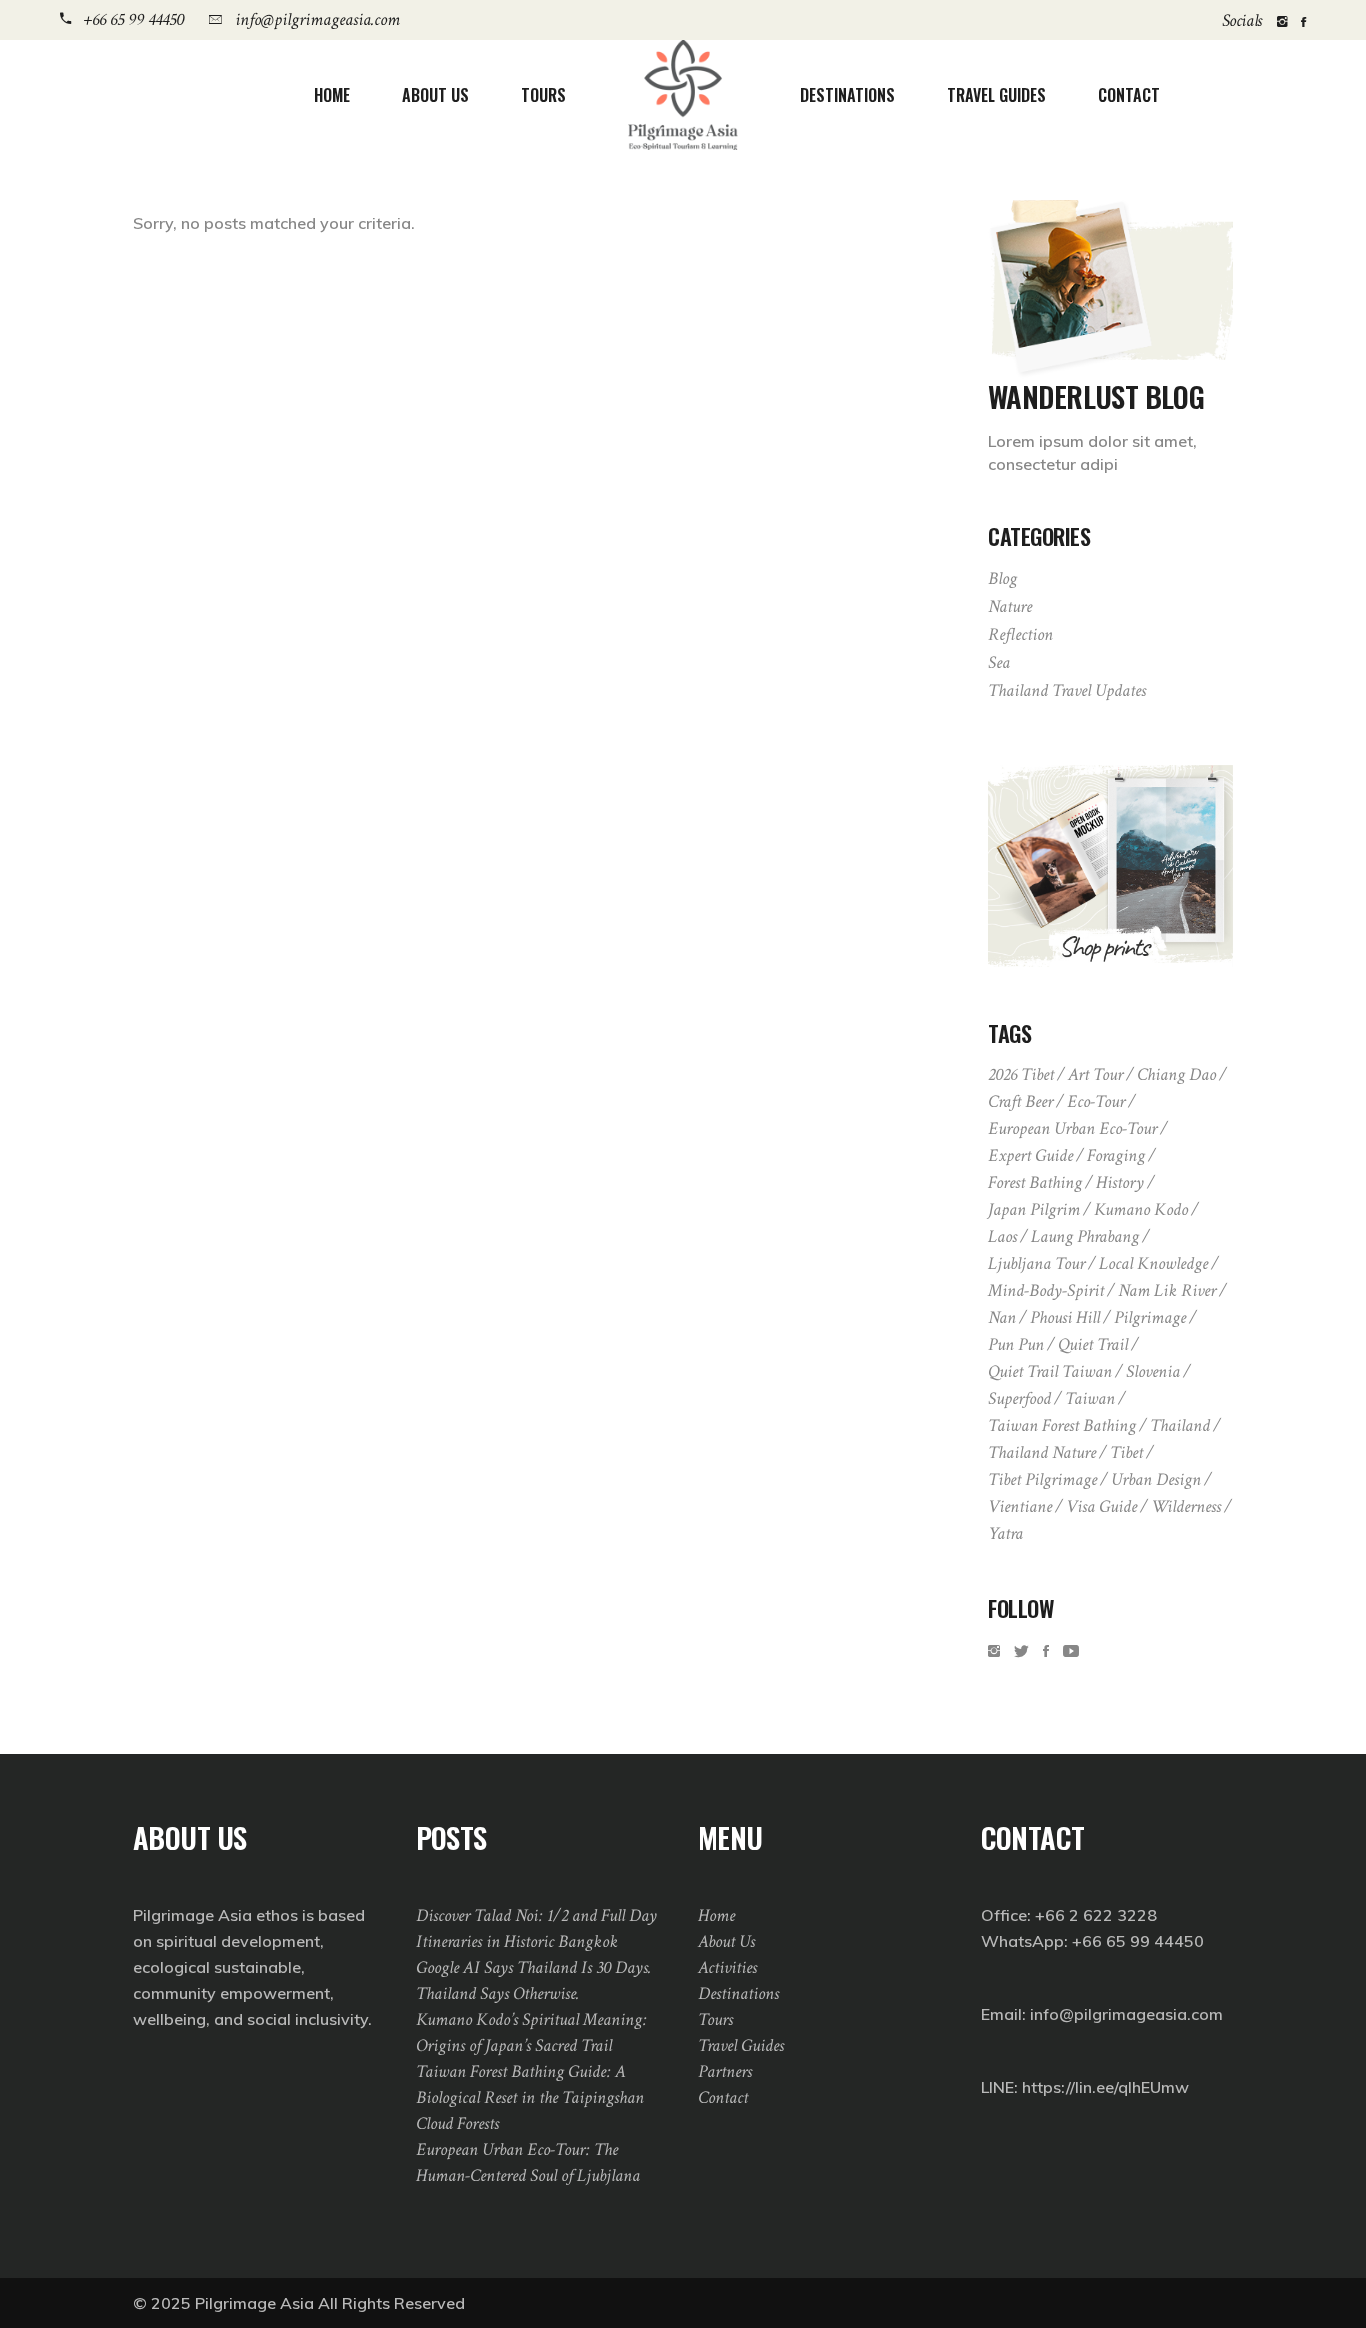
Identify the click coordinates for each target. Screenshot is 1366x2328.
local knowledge (1153, 1263)
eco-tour (1096, 1101)
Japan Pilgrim (1034, 1209)
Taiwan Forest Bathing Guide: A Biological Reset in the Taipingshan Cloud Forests (530, 2097)
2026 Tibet (1021, 1074)
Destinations (738, 1993)
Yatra (1005, 1533)
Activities (727, 1967)
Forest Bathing (1035, 1182)
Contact (723, 2097)
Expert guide (1030, 1155)
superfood (1019, 1398)
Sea (999, 662)
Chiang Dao (1176, 1074)
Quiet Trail (1093, 1344)
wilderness (1186, 1506)
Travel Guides (741, 2045)
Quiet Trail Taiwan (1050, 1371)
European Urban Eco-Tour (1072, 1128)
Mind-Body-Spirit (1046, 1290)
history (1120, 1182)
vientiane (1020, 1506)
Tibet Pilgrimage (1042, 1479)
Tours (715, 2019)
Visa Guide (1101, 1506)
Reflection (1020, 634)
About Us (726, 1941)
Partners (725, 2071)
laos (1002, 1236)
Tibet (1126, 1452)
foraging (1116, 1155)
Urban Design (1156, 1479)
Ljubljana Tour (1036, 1263)
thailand (1180, 1425)
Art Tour (1095, 1074)
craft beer (1020, 1101)
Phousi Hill (1065, 1317)
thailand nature (1042, 1452)
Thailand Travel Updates (1067, 690)
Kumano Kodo (1141, 1209)
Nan (1002, 1317)
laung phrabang (1085, 1236)
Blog (1002, 578)
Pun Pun (1016, 1344)
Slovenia (1153, 1371)
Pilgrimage (1150, 1317)
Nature (1010, 606)
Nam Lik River (1167, 1290)
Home (716, 1915)
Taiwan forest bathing (1062, 1425)
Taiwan (1090, 1398)
